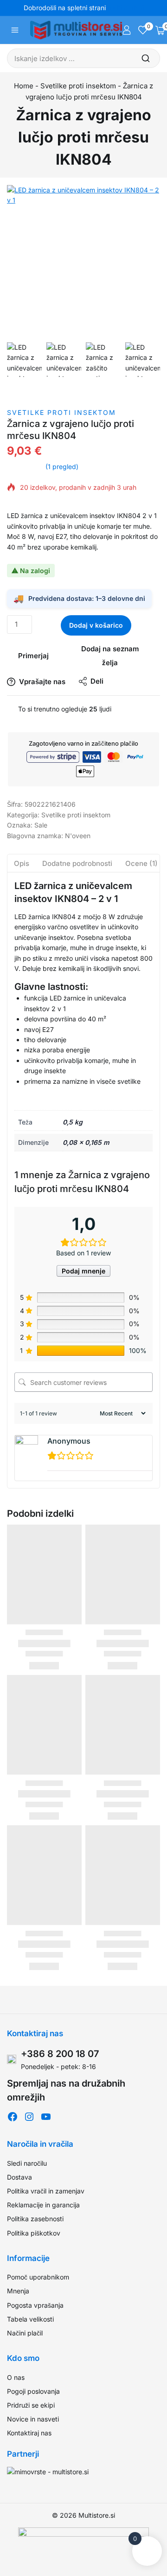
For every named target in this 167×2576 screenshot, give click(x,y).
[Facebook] (13, 2117)
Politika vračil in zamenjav (46, 2191)
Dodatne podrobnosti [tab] (77, 863)
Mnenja (18, 2291)
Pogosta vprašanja (35, 2305)
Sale (41, 825)
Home (24, 86)
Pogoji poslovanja (33, 2391)
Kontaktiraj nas (29, 2433)
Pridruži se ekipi (31, 2405)
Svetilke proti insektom (78, 86)
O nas (16, 2377)
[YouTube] (46, 2117)
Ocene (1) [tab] (141, 863)
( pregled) (62, 466)
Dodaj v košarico (96, 625)
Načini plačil (25, 2333)
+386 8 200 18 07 (60, 2054)
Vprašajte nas (42, 682)
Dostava (19, 2177)
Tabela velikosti (30, 2319)
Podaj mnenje (83, 1271)
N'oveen (78, 836)
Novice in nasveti (33, 2419)
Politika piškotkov (34, 2233)
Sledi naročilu (27, 2163)
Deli (97, 681)
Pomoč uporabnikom (38, 2277)
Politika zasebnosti (35, 2219)
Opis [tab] (22, 863)
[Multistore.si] (76, 30)
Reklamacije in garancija (43, 2205)
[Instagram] (29, 2117)
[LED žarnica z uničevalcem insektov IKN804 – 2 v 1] (83, 261)
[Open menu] (15, 30)
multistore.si (126, 8)
